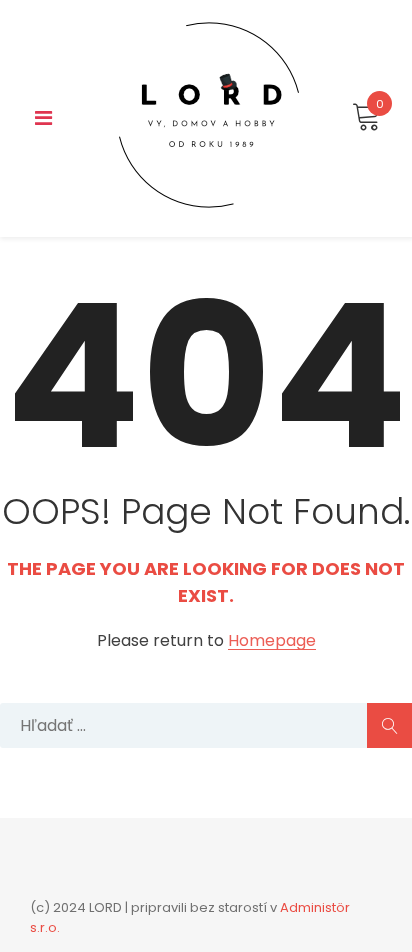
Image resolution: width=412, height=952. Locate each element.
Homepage (272, 641)
